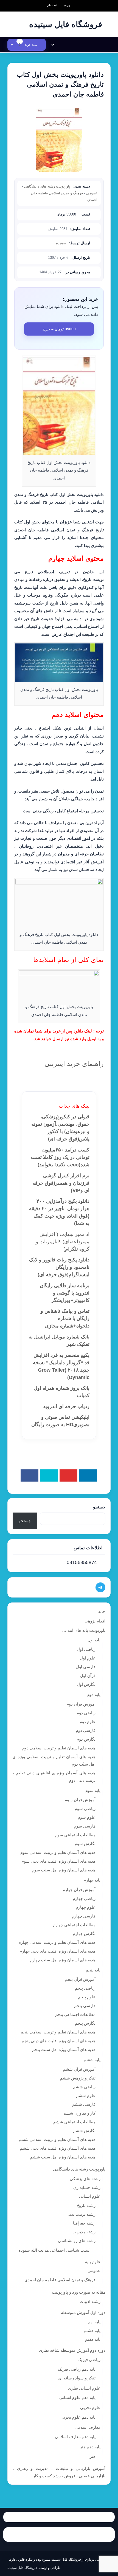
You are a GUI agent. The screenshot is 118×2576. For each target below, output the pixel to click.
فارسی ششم (84, 2104)
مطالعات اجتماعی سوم (75, 1835)
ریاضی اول (86, 1649)
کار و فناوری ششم (79, 2113)
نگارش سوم (85, 1844)
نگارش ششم (84, 2131)
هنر (93, 2456)
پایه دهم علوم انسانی (77, 2397)
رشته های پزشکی (85, 2179)
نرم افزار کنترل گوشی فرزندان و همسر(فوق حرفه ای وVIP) (61, 1183)
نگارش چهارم (84, 1934)
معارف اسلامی (88, 2427)
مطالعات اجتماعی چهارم (74, 1925)
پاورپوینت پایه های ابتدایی (84, 1630)
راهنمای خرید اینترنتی (74, 1064)
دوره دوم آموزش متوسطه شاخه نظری (72, 2350)
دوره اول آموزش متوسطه (83, 2312)
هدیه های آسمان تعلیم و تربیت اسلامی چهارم (57, 1942)
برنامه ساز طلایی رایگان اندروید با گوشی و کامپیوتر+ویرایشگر (65, 1293)
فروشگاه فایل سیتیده (22, 2568)
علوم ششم (86, 2096)
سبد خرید (28, 45)
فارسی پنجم (85, 2006)
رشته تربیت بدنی (81, 2214)
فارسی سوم (85, 1826)
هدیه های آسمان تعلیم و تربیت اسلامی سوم (58, 1852)
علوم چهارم (86, 1907)
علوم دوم (88, 1722)
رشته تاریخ (86, 2205)
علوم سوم (87, 1817)
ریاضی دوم (86, 1713)
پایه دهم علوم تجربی (78, 2417)
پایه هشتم (92, 2330)
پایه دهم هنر (90, 2447)
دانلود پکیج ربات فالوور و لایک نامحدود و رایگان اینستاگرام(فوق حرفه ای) (59, 1267)
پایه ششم (92, 2060)
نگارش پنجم (85, 2023)
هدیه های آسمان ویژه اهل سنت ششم (63, 2157)
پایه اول (94, 1640)
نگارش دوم (86, 1739)
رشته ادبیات (90, 2301)
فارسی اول (86, 1667)
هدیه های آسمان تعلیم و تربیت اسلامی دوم (59, 1748)
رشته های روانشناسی (77, 2241)
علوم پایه (93, 2262)
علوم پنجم (87, 1997)
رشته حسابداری (87, 2187)
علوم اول (88, 1658)
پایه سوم (93, 1790)
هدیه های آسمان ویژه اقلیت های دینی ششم (58, 2148)
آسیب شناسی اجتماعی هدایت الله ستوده (55, 2250)
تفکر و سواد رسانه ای (77, 2378)
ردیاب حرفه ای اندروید (66, 1406)
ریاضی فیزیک (89, 2360)
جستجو (99, 1507)
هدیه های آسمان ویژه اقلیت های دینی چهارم (57, 1951)
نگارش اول (86, 1684)
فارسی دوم (86, 1730)
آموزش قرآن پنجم (80, 1979)
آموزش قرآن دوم (81, 1704)
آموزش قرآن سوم (80, 1800)
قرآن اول (88, 1676)
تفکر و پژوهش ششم (78, 2078)
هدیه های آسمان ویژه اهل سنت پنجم (64, 2049)
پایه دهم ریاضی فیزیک (77, 2369)
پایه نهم (94, 2322)
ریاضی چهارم (84, 1898)
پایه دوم (94, 1694)
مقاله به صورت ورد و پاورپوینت (79, 2292)
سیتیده (61, 243)
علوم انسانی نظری (84, 2388)
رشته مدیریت (84, 2232)
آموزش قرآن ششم (79, 2069)
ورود (67, 5)
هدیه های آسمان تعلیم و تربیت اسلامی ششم (57, 2139)
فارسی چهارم (84, 1916)
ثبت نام (52, 5)
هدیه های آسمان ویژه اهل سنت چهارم (63, 1960)
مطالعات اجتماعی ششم (74, 2122)
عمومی (92, 193)
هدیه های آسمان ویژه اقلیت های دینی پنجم (59, 2041)
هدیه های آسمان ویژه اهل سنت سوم (64, 1870)
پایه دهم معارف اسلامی (75, 2437)
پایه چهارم (92, 1880)
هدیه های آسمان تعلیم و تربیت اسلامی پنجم (58, 2032)
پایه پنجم (93, 1970)
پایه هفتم (93, 2339)
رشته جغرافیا (84, 2223)
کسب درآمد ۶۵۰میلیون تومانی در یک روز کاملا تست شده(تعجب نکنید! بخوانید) (60, 1157)
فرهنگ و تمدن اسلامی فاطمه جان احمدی (60, 2280)
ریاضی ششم (84, 2087)
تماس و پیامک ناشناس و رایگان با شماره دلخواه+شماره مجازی (65, 1318)
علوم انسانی (90, 2196)
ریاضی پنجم (85, 1988)
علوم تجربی (90, 2408)
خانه (102, 1611)
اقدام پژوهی (95, 1621)
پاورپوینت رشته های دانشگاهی (47, 186)
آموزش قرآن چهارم (79, 1890)
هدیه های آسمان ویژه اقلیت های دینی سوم (58, 1861)
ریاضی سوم (85, 1808)
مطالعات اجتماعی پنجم (75, 2014)
